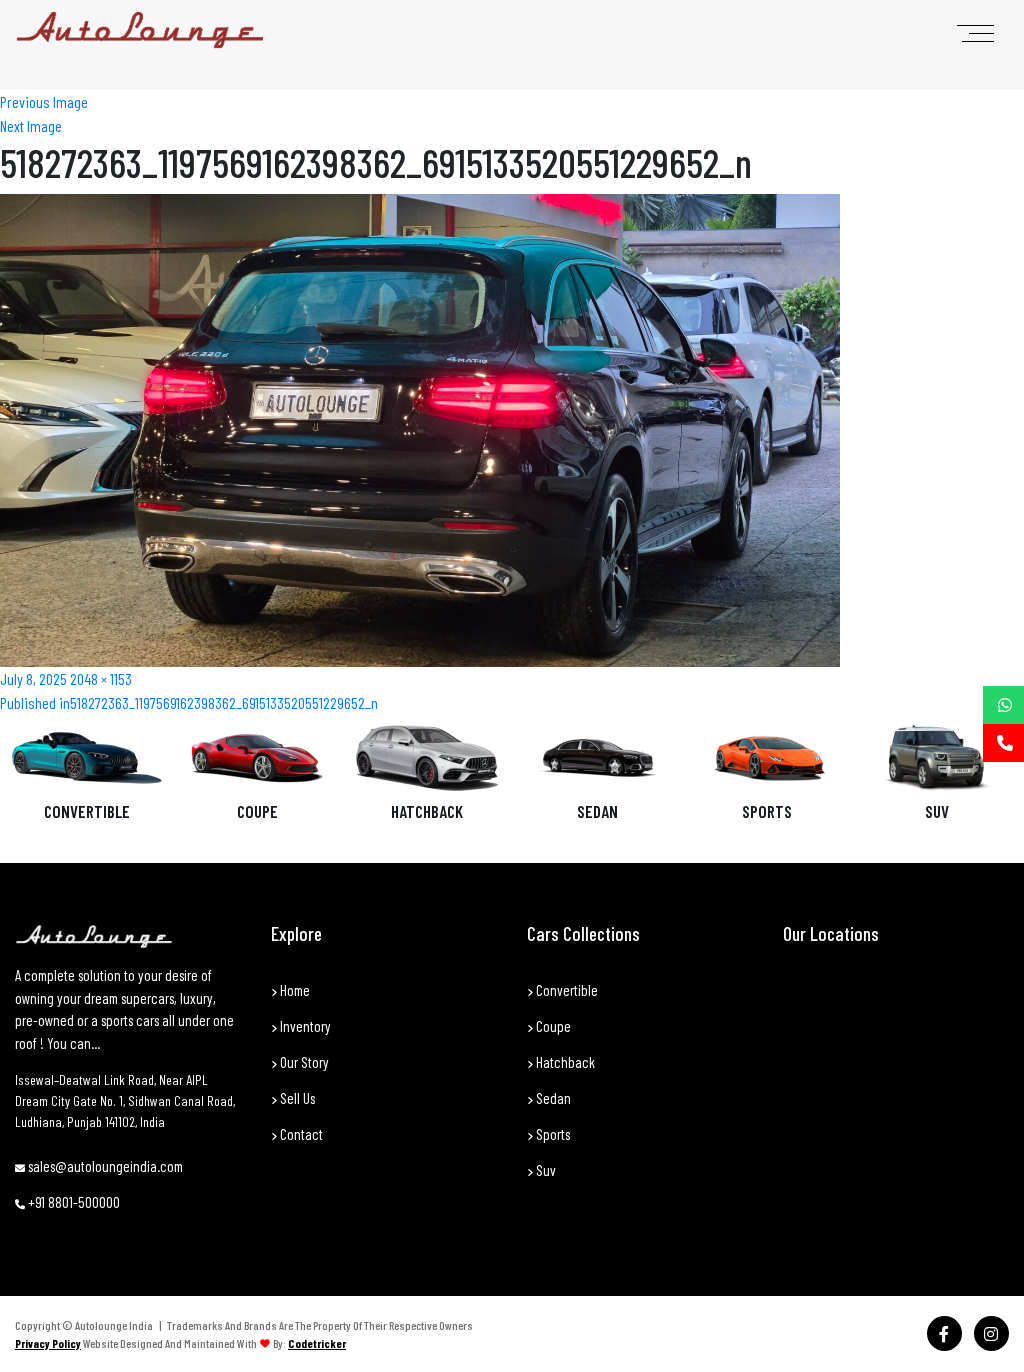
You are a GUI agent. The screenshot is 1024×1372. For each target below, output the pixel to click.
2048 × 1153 (101, 678)
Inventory (304, 1026)
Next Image (31, 125)
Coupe (257, 811)
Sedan (597, 811)
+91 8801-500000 (72, 1202)
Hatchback (427, 811)
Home (293, 990)
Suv (544, 1170)
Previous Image (44, 101)
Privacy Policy (48, 1343)
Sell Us (296, 1098)
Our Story (303, 1062)
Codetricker (317, 1343)
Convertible (87, 811)
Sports (767, 811)
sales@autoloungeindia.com (104, 1166)
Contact (300, 1134)
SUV (937, 811)
